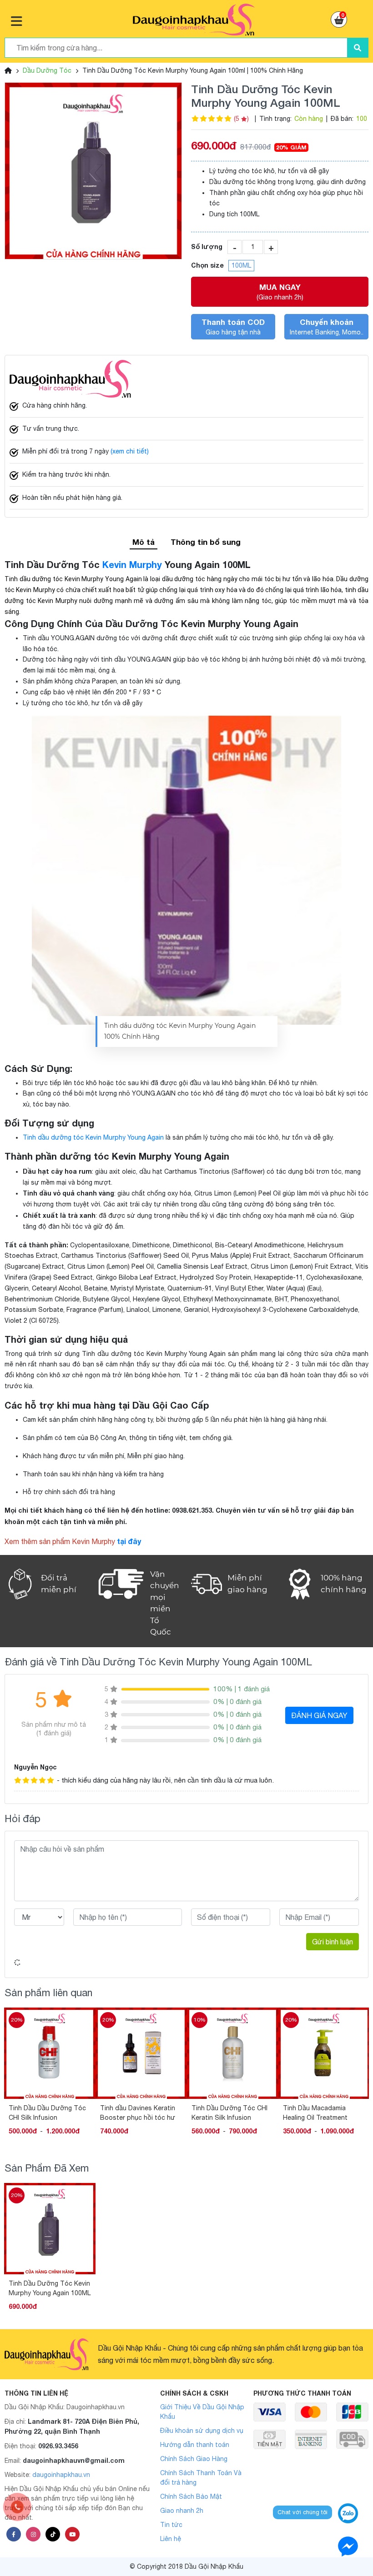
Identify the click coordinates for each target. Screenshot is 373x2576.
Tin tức (171, 2525)
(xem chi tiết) (130, 451)
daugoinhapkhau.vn (61, 2475)
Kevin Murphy (132, 564)
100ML (241, 265)
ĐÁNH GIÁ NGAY (319, 1715)
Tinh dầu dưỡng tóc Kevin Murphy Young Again (93, 1137)
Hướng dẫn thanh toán (195, 2445)
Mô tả (144, 542)
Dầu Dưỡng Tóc (47, 70)
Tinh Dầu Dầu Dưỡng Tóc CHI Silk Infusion (47, 2113)
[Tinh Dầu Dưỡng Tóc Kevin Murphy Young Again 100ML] (93, 171)
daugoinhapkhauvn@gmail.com (74, 2460)
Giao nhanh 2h (182, 2511)
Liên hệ (171, 2539)
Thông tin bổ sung (206, 542)
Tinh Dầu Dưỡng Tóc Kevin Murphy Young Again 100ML (50, 2288)
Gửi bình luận (333, 1942)
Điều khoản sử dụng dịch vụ (202, 2431)
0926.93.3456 (58, 2446)
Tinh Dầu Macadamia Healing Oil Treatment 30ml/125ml (315, 2113)
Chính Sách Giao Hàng (194, 2459)
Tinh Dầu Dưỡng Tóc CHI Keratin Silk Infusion (229, 2113)
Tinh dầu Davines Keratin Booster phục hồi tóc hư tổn (138, 2113)
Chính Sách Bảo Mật (191, 2496)
